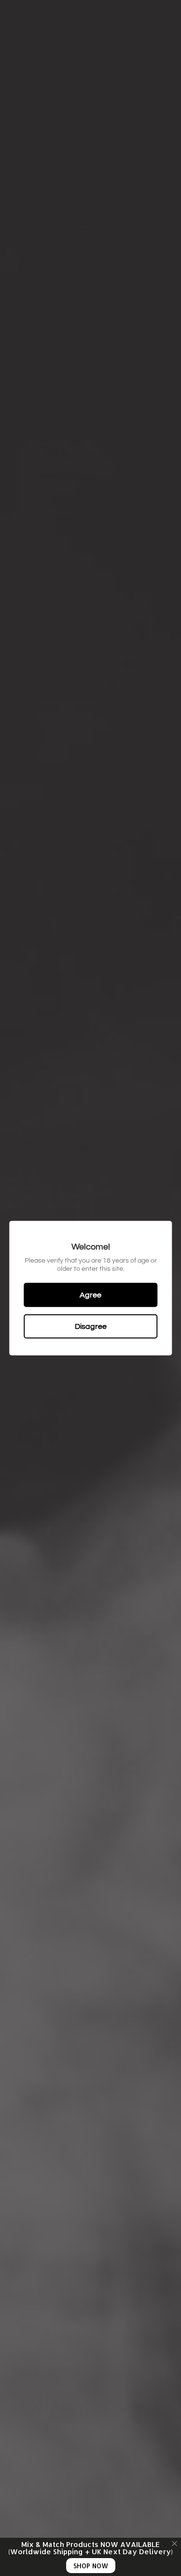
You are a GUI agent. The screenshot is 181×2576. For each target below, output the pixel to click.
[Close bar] (175, 2544)
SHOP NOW (91, 2566)
